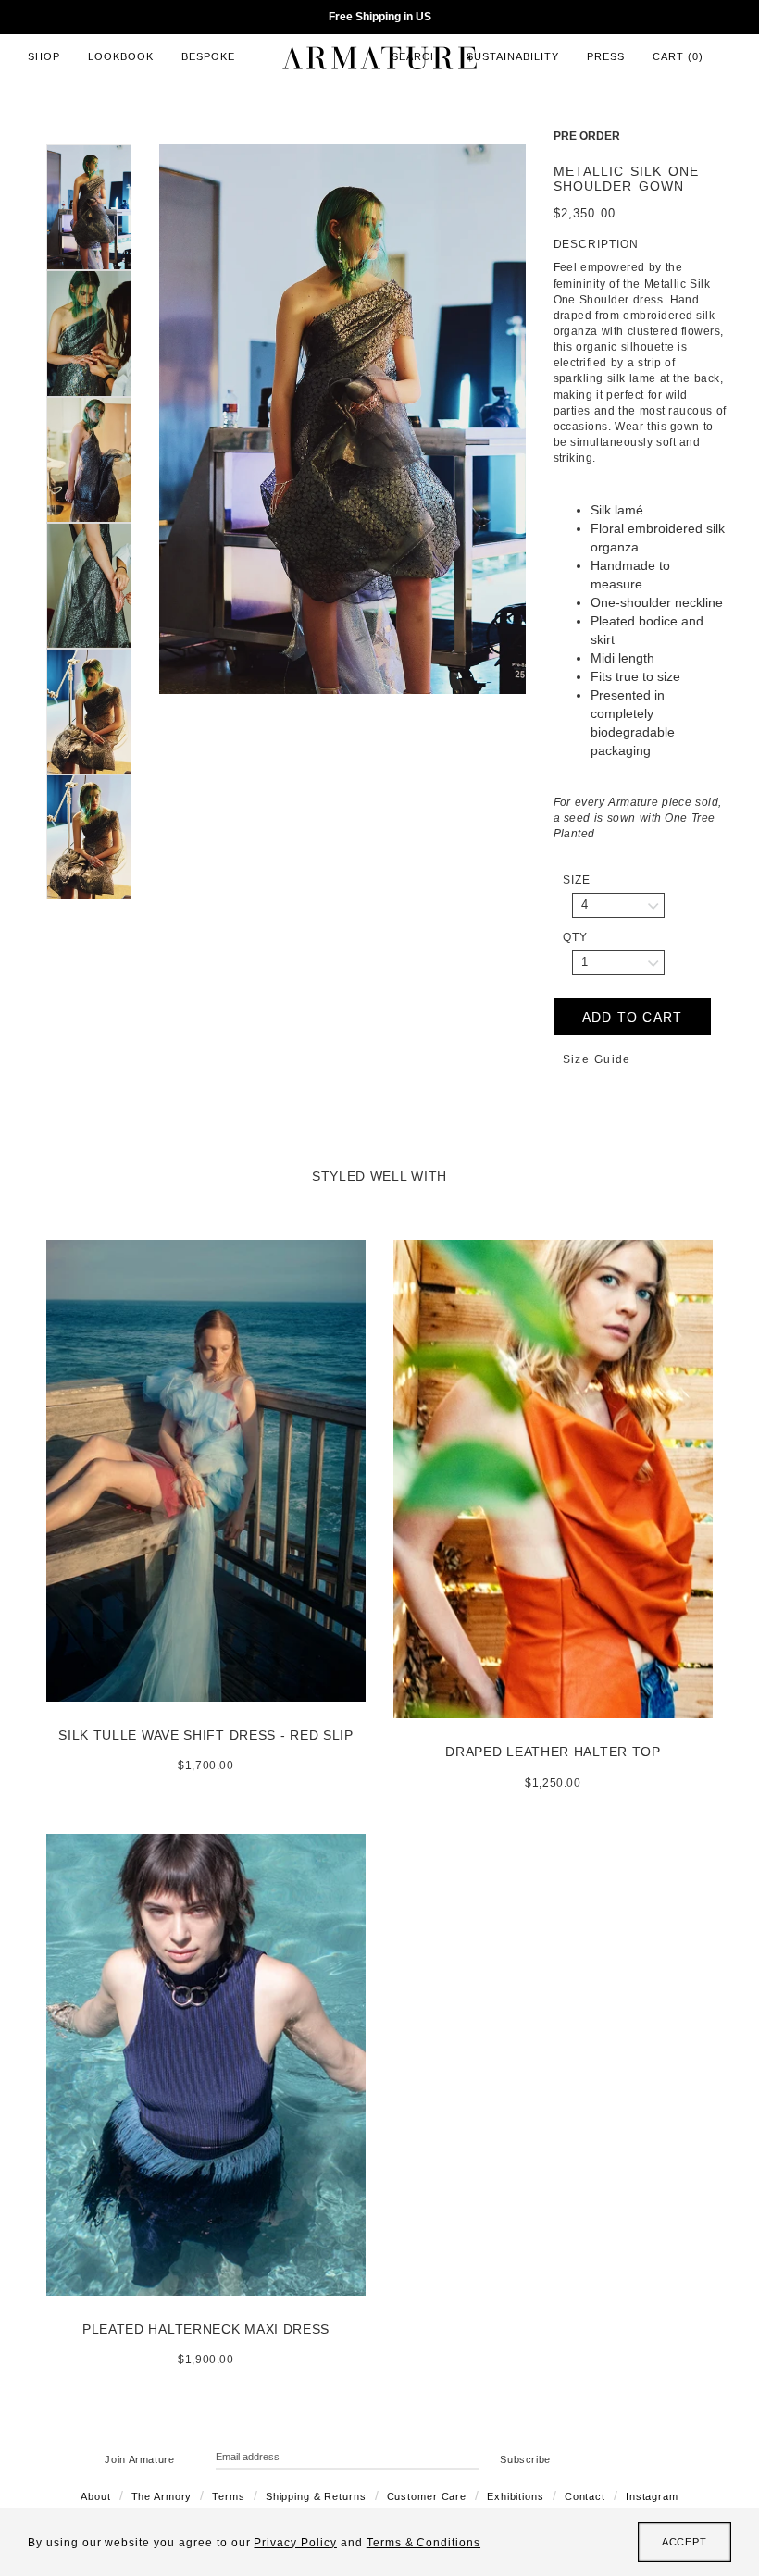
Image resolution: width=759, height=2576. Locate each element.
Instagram (652, 2496)
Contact (585, 2496)
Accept (684, 2542)
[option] (342, 419)
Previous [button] (145, 419)
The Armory (162, 2496)
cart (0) (678, 56)
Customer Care (427, 2496)
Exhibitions (516, 2496)
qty (575, 937)
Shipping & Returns (316, 2496)
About (95, 2496)
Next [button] (540, 419)
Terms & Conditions (423, 2543)
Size (577, 880)
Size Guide (597, 1059)
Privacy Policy (295, 2543)
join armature (140, 2459)
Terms (228, 2496)
